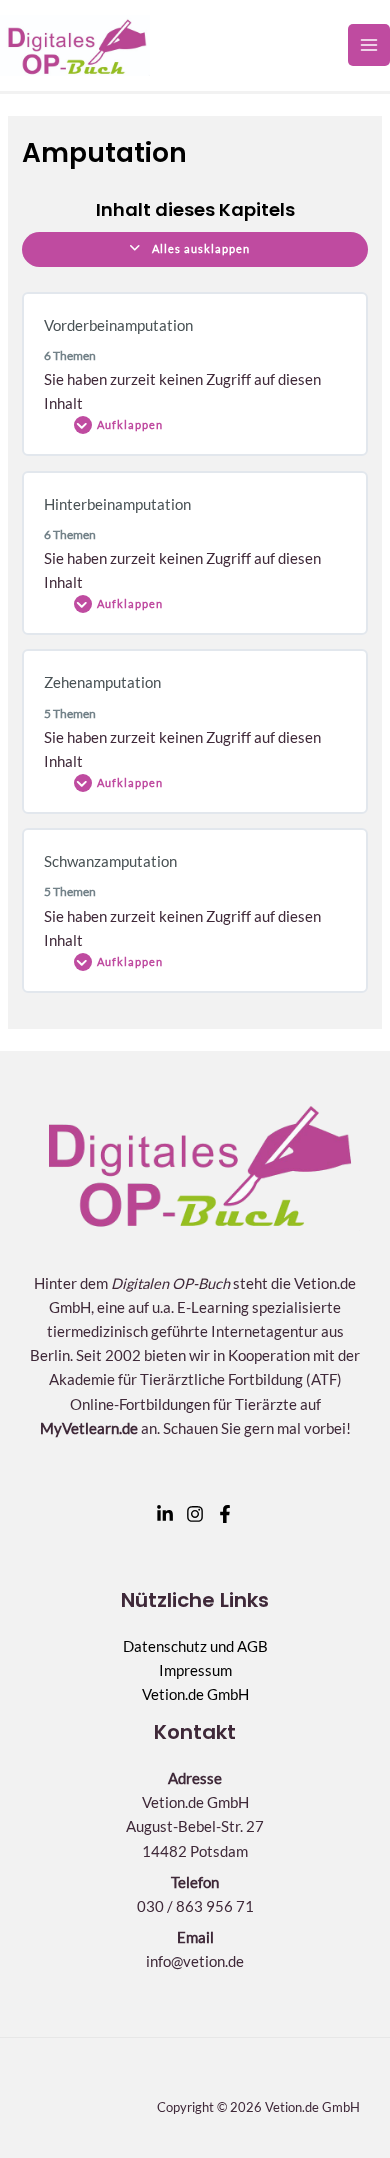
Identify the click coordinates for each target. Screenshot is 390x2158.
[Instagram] (195, 1514)
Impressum (195, 1670)
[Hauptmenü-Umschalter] (369, 45)
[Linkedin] (165, 1514)
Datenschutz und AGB (195, 1646)
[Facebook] (225, 1514)
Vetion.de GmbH (195, 1694)
